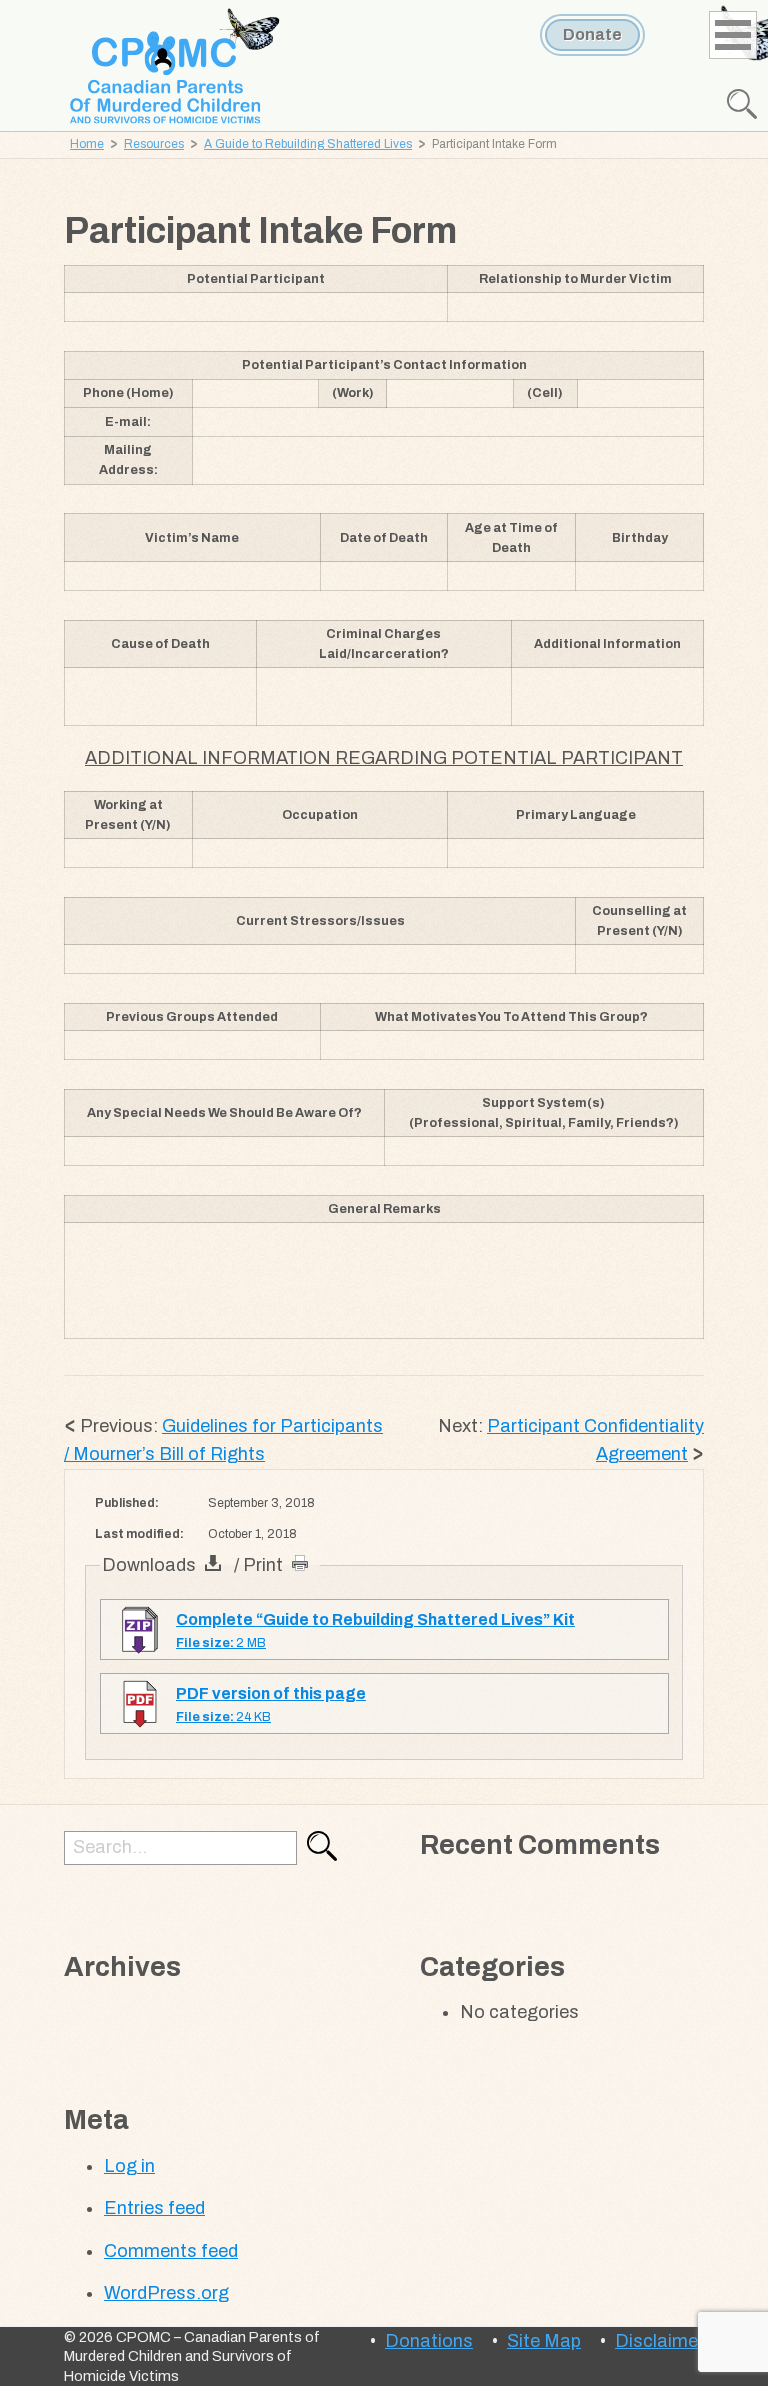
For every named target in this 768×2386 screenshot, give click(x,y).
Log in (129, 2166)
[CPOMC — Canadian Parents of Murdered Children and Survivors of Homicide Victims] (176, 68)
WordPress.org (166, 2293)
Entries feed (154, 2208)
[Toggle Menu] (736, 32)
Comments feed (171, 2251)
